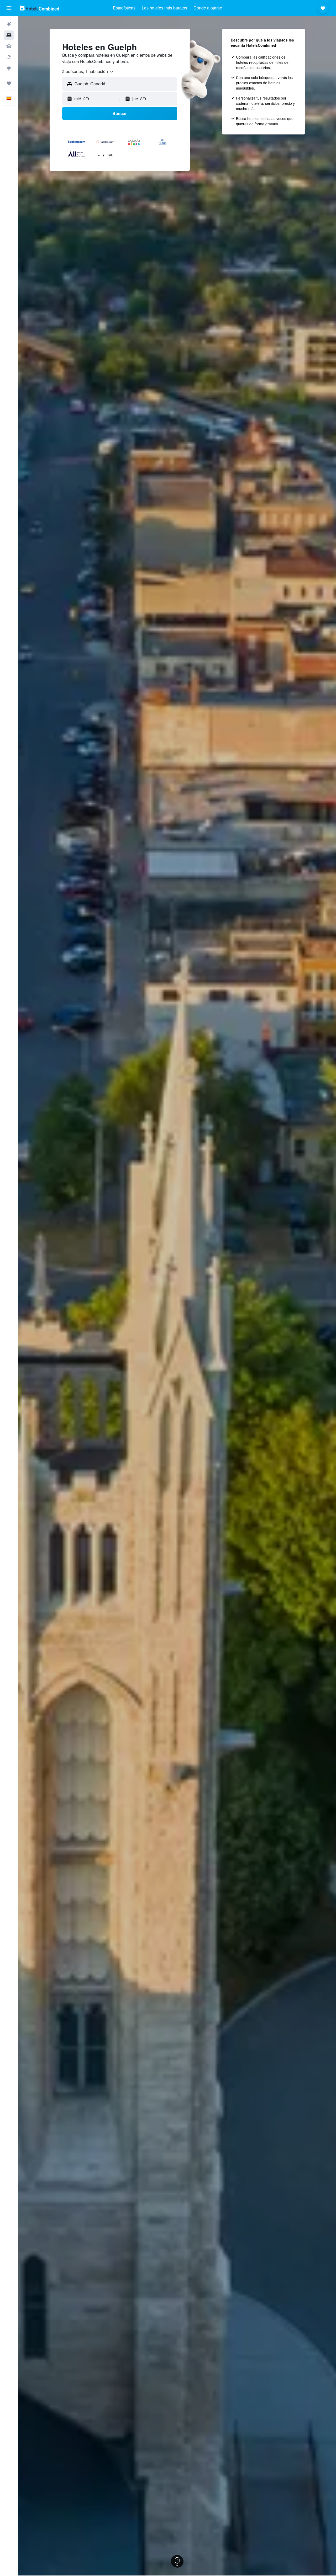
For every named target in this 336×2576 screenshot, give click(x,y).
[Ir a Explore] (9, 68)
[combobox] (88, 71)
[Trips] (9, 83)
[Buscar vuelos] (9, 24)
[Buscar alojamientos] (9, 35)
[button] (9, 8)
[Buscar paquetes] (9, 57)
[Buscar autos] (9, 46)
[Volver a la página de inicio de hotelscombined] (39, 8)
